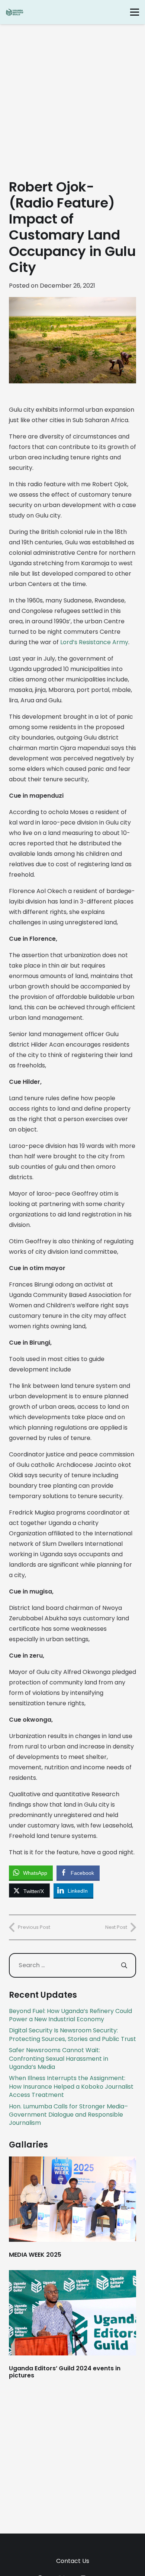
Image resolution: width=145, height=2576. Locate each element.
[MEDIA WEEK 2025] (72, 2207)
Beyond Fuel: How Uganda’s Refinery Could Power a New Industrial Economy (70, 2015)
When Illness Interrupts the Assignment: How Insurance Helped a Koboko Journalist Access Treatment (71, 2086)
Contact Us (73, 2561)
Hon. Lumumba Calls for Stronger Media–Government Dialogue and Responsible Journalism (68, 2115)
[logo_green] (15, 12)
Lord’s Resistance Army (94, 642)
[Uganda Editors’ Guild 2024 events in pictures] (72, 2325)
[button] (135, 12)
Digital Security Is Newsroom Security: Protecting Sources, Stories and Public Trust (72, 2034)
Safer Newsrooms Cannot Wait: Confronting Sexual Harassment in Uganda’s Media (59, 2058)
